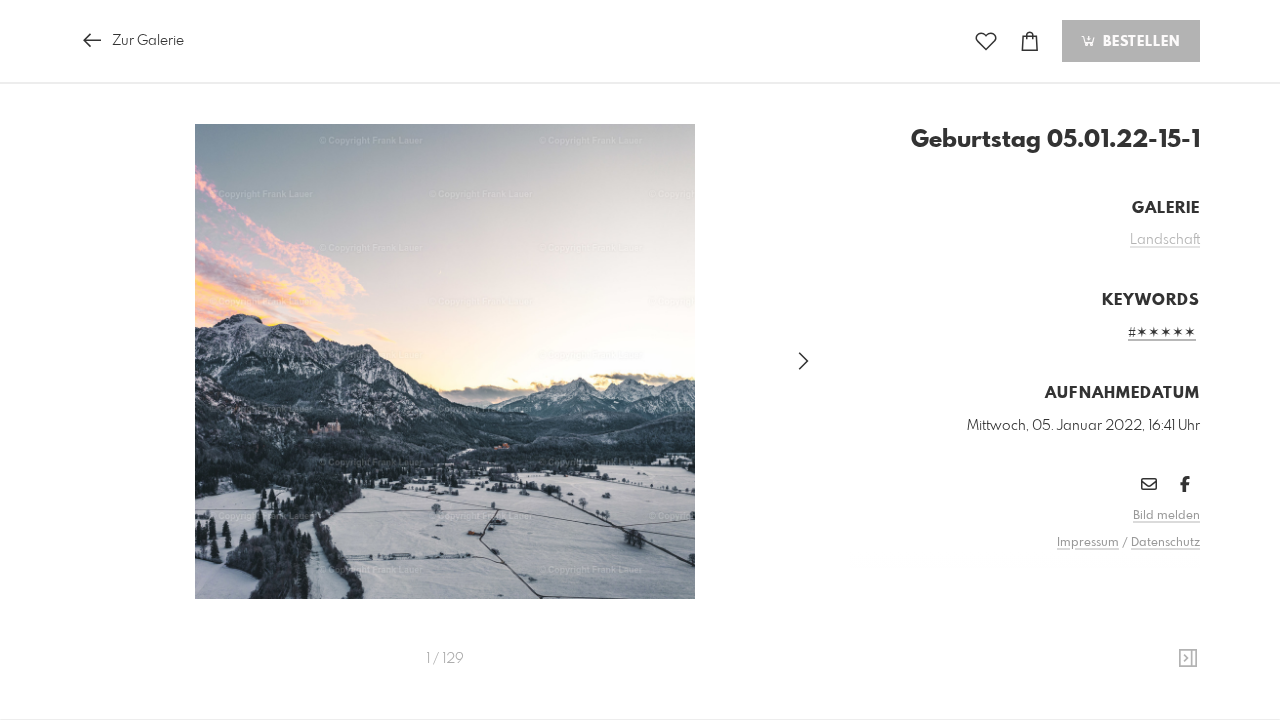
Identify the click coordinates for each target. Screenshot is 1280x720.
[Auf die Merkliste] (986, 41)
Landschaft (1165, 240)
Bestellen (1139, 42)
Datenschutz (1165, 543)
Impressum (1088, 543)
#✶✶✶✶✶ (1162, 333)
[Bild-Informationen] (1188, 659)
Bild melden (1166, 516)
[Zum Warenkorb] (1030, 41)
